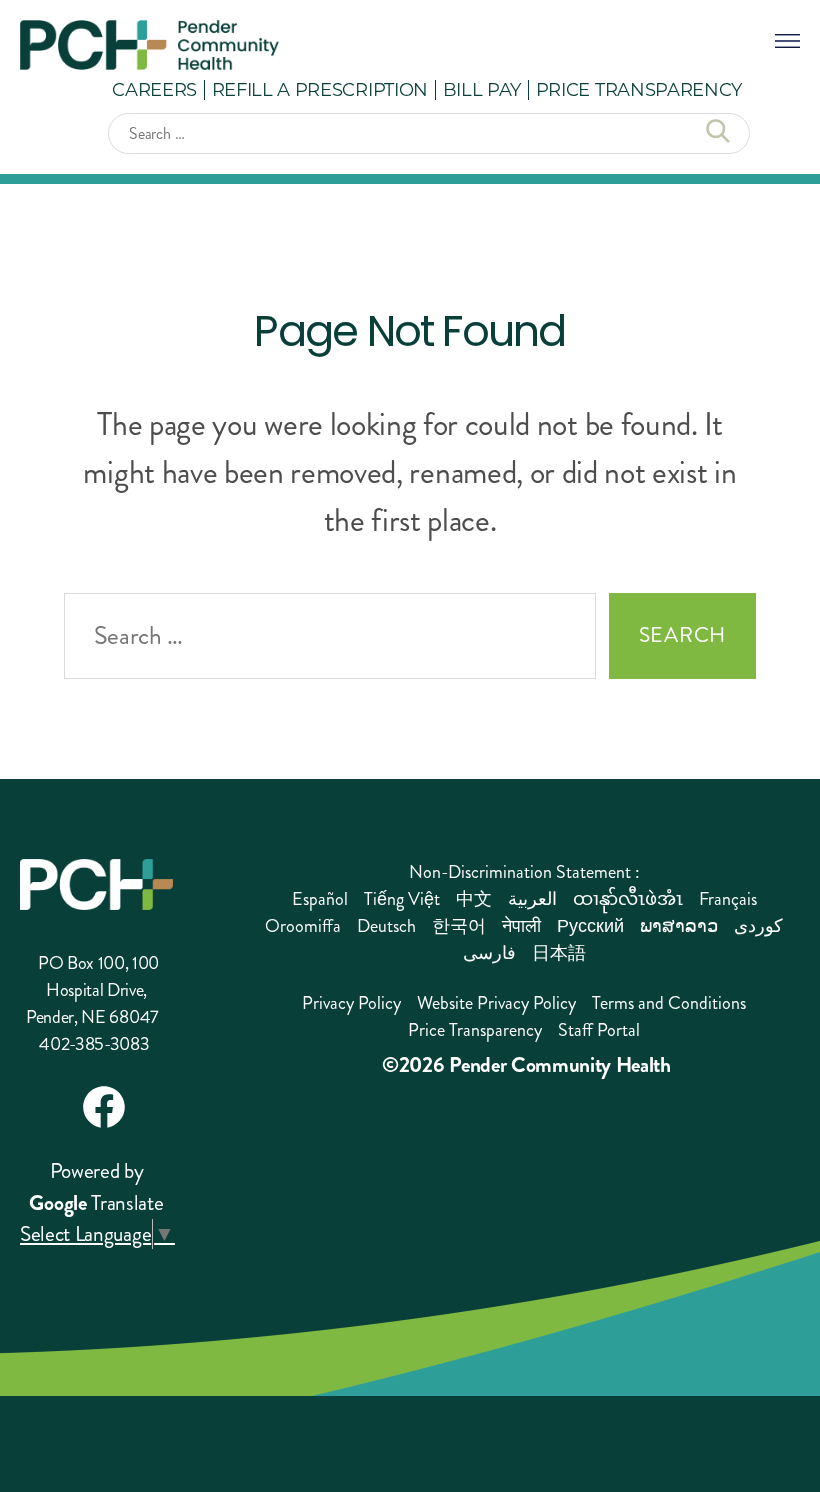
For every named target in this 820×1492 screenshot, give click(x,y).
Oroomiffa (303, 926)
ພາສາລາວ (679, 926)
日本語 (559, 953)
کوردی (758, 926)
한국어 (459, 926)
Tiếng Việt (402, 899)
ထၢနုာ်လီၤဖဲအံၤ (628, 899)
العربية (532, 899)
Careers (154, 89)
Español (320, 899)
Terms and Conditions (669, 1003)
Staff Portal (599, 1030)
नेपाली (521, 926)
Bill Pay (482, 89)
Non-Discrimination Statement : (524, 872)
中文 (474, 899)
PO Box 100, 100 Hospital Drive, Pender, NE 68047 (92, 990)
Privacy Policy (351, 1003)
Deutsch (386, 926)
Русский (590, 926)
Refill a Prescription (320, 89)
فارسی (489, 953)
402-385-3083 (94, 1044)
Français (728, 899)
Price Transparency (639, 89)
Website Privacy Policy (496, 1003)
